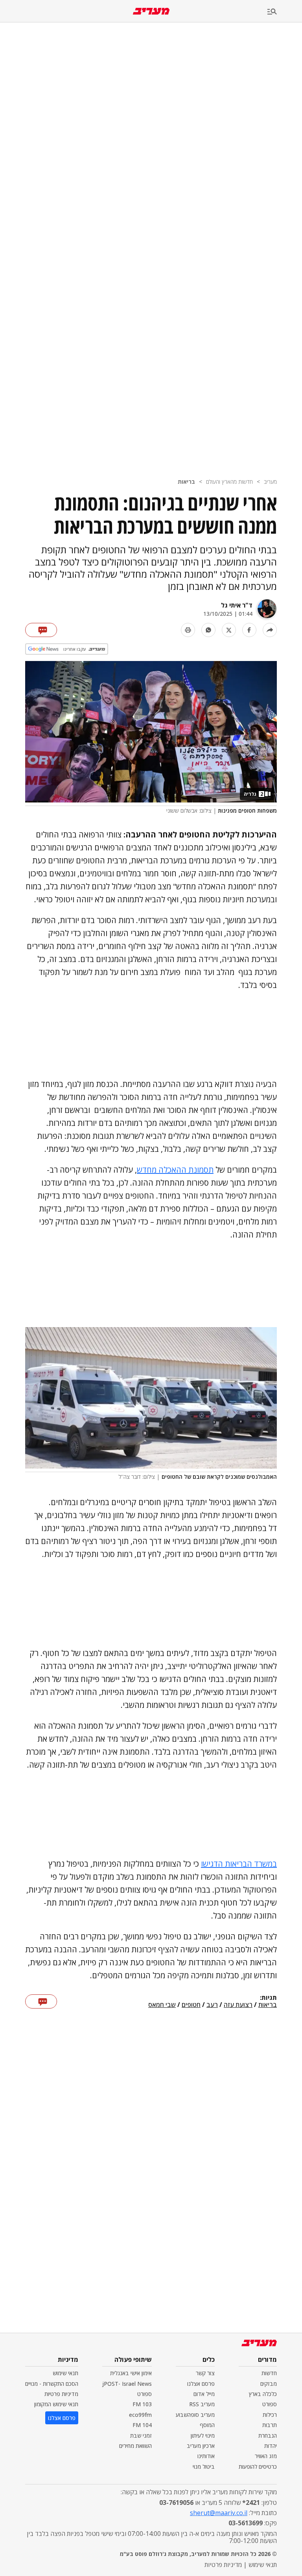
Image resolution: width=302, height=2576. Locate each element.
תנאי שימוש (65, 2373)
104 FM (142, 2425)
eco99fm (140, 2415)
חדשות (269, 2373)
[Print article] (188, 630)
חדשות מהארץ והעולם (229, 482)
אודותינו (206, 2456)
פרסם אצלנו (201, 2384)
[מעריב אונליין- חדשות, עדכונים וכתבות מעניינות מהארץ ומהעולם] (151, 11)
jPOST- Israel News (127, 2384)
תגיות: (268, 1998)
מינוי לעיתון (203, 2436)
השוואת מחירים (135, 2446)
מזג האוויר (266, 2456)
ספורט (270, 2404)
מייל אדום (204, 2394)
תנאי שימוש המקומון (56, 2404)
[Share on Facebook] (249, 630)
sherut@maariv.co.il (219, 2513)
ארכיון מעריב (201, 2446)
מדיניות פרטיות (61, 2394)
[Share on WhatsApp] (208, 630)
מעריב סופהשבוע (195, 2415)
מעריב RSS (202, 2404)
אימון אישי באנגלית (131, 2373)
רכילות (270, 2415)
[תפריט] (285, 12)
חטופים (191, 2005)
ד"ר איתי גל (237, 605)
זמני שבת (141, 2436)
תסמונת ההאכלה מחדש (175, 1170)
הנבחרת (268, 2436)
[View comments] (41, 630)
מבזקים (269, 2384)
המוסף (207, 2425)
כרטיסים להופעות (258, 2467)
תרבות (270, 2425)
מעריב (270, 482)
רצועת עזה (238, 2005)
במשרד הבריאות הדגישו (239, 1864)
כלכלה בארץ (263, 2394)
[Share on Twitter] (229, 630)
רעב (212, 2005)
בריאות (186, 482)
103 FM (142, 2404)
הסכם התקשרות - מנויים (52, 2384)
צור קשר (205, 2373)
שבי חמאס (162, 2005)
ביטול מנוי (204, 2467)
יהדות (271, 2446)
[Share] (270, 630)
